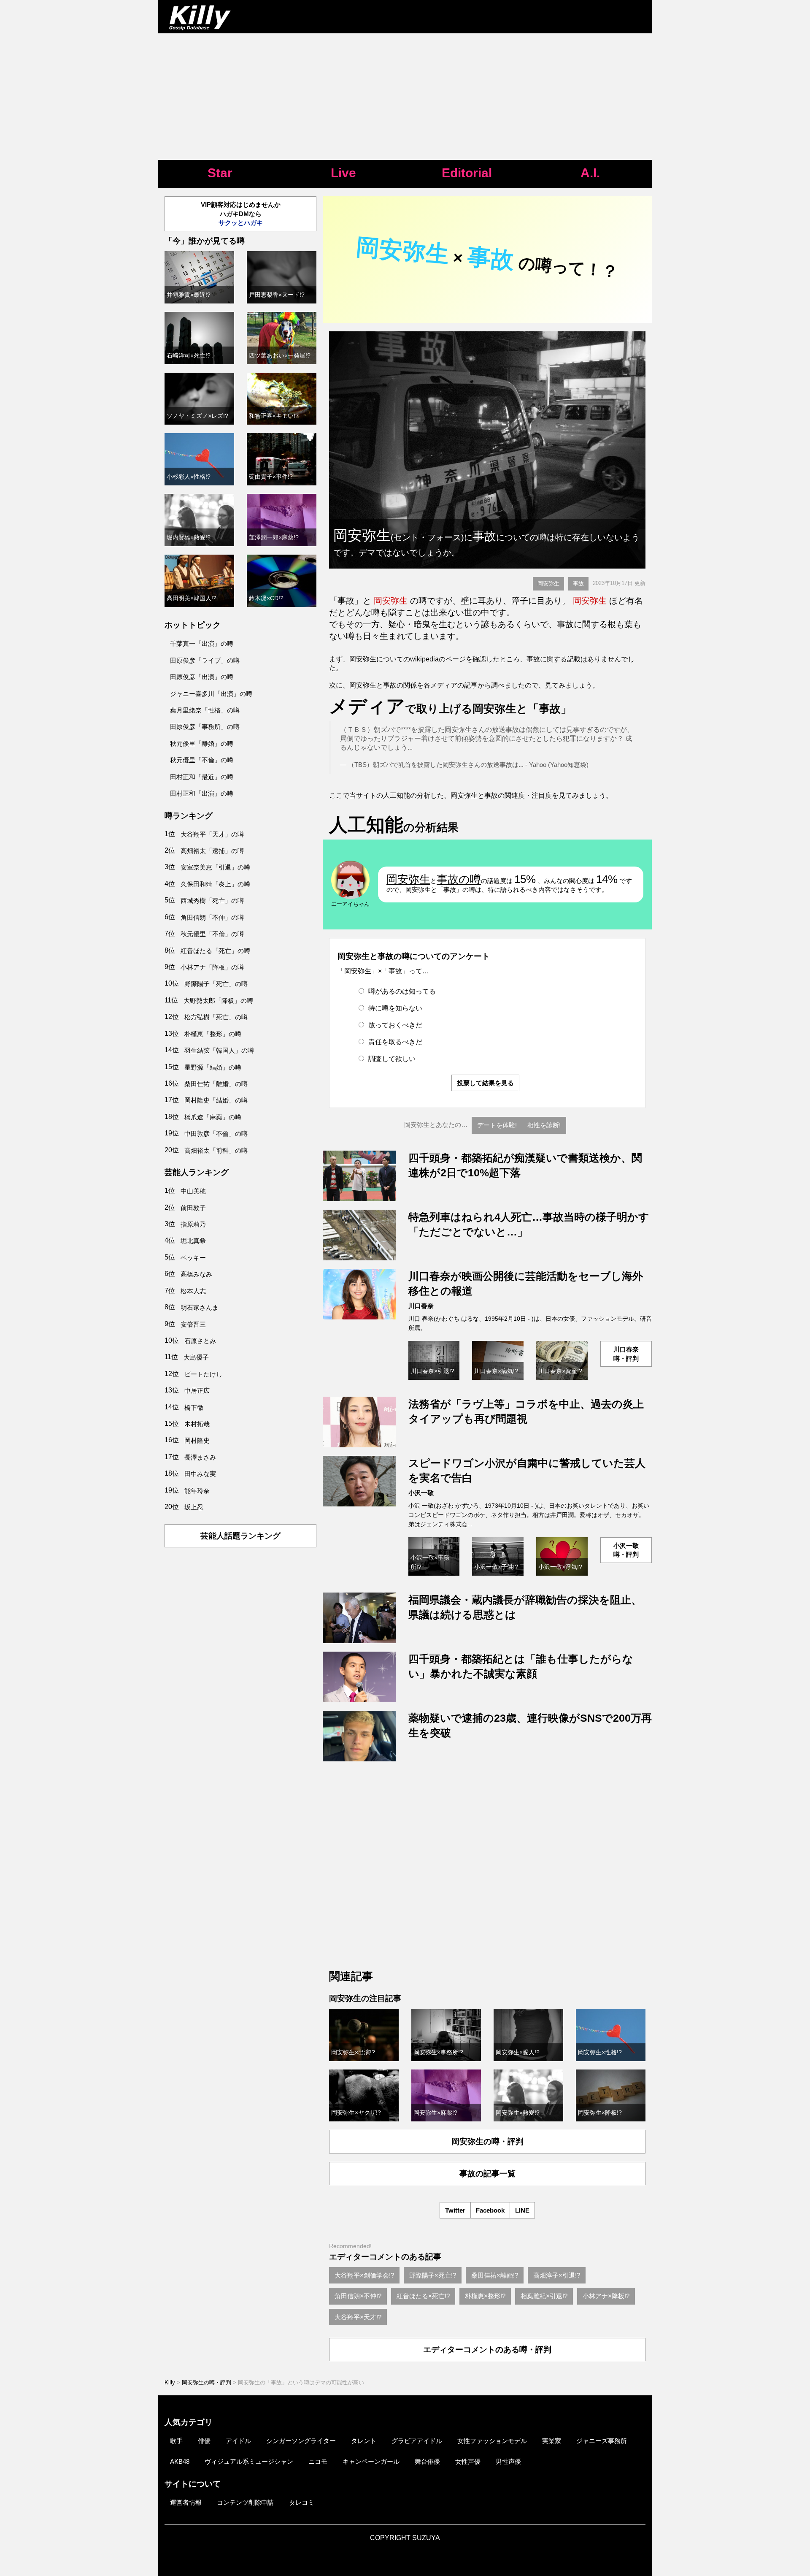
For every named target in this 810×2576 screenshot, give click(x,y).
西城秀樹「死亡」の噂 (212, 901)
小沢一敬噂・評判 (626, 1550)
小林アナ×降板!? (606, 2296)
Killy (170, 2382)
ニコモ (318, 2461)
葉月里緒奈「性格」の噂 (205, 710)
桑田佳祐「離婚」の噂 (216, 1084)
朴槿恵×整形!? (485, 2296)
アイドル (238, 2441)
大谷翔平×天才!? (358, 2317)
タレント (364, 2441)
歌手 (176, 2441)
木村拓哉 (197, 1424)
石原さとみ (200, 1341)
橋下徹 (194, 1407)
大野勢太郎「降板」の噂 (218, 1001)
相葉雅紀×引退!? (544, 2296)
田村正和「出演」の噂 (202, 793)
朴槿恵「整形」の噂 (213, 1034)
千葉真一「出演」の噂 (202, 643)
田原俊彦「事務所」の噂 (205, 727)
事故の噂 (459, 879)
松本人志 (193, 1291)
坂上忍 (194, 1507)
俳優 (204, 2441)
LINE (522, 2210)
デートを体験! (497, 1125)
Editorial (467, 173)
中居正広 (197, 1391)
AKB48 (180, 2461)
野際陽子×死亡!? (433, 2275)
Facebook (490, 2210)
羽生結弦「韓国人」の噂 (219, 1050)
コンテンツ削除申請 (245, 2502)
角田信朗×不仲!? (358, 2296)
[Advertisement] (405, 97)
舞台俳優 (427, 2461)
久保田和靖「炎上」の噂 (215, 884)
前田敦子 (193, 1208)
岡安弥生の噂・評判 (487, 2141)
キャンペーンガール (371, 2461)
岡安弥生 (548, 584)
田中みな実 (200, 1474)
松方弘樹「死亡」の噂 (216, 1017)
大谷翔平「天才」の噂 (212, 834)
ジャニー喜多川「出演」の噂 (211, 694)
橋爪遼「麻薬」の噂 (213, 1117)
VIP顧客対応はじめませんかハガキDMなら (241, 214)
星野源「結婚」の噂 (213, 1067)
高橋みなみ (196, 1274)
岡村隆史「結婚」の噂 (216, 1100)
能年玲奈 (197, 1491)
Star (220, 173)
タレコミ (302, 2502)
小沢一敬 (421, 1493)
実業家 (552, 2441)
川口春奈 (421, 1306)
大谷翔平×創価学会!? (364, 2275)
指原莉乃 (193, 1224)
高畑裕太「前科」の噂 (216, 1150)
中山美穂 (193, 1191)
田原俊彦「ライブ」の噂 (205, 660)
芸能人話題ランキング (240, 1536)
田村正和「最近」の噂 (202, 777)
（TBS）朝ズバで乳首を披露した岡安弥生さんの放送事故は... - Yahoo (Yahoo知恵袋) (468, 765)
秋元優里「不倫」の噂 (202, 760)
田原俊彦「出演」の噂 (202, 677)
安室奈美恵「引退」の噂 (215, 867)
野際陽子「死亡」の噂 (216, 984)
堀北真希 (193, 1241)
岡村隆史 (197, 1440)
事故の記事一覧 (487, 2174)
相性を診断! (544, 1125)
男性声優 (508, 2461)
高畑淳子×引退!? (557, 2275)
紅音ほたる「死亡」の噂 (215, 951)
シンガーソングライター (301, 2441)
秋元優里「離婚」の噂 (202, 744)
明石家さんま (200, 1307)
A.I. (590, 173)
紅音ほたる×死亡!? (423, 2296)
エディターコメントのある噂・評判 (487, 2350)
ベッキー (193, 1258)
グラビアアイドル (417, 2441)
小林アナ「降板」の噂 (212, 967)
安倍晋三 (193, 1324)
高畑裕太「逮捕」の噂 (212, 851)
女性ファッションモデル (492, 2441)
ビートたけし (203, 1374)
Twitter (455, 2210)
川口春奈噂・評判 (626, 1354)
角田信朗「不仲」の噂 (212, 917)
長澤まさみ (200, 1457)
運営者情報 (186, 2502)
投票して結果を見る (485, 1083)
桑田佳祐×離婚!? (495, 2275)
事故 (578, 584)
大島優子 (196, 1357)
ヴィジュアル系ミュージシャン (249, 2461)
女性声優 (468, 2461)
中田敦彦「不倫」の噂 (216, 1134)
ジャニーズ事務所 (602, 2441)
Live (343, 173)
